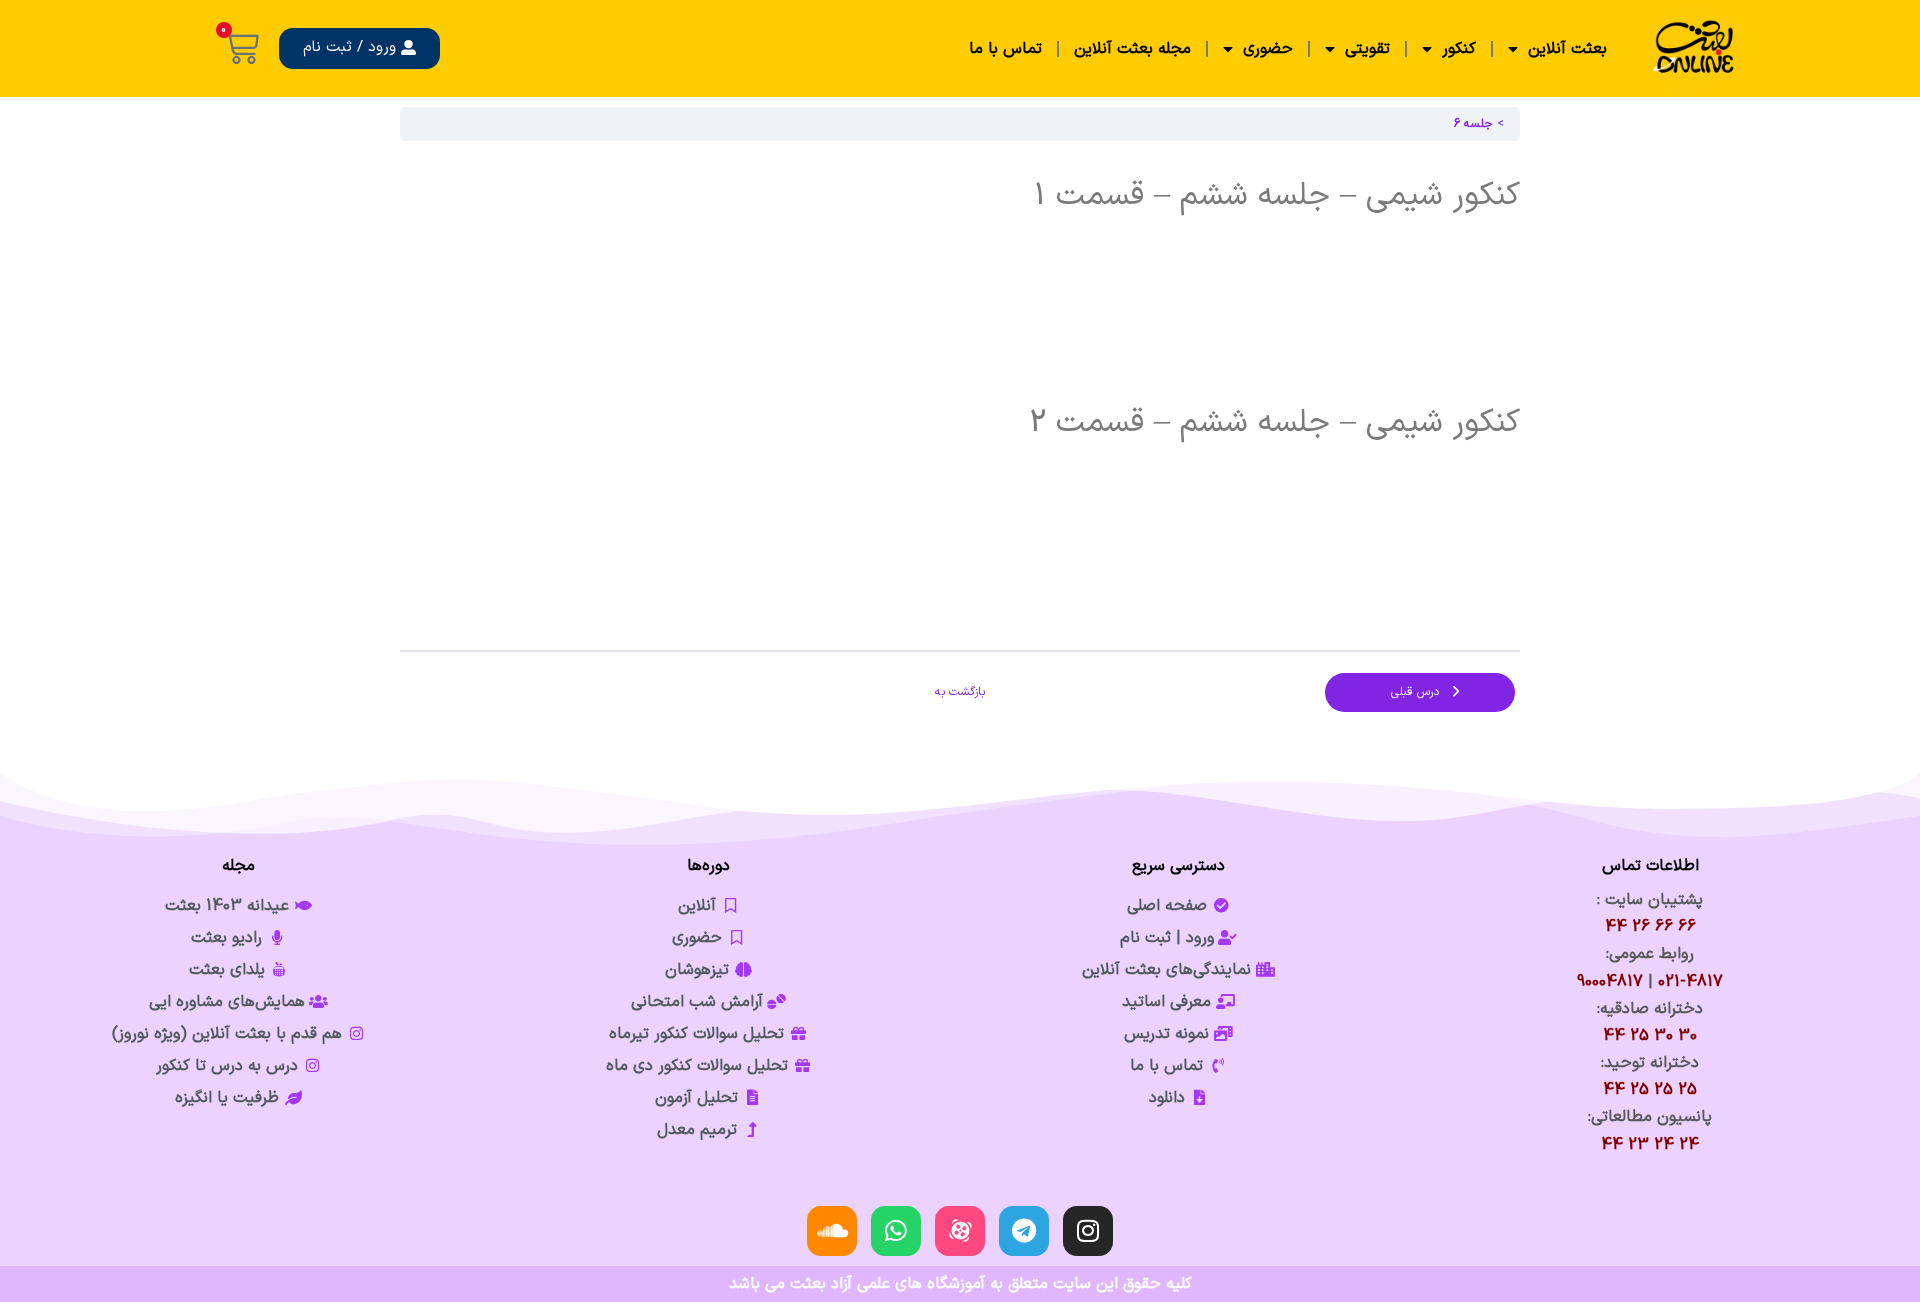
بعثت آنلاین (1567, 49)
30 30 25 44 (1650, 1036)
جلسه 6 (1473, 124)
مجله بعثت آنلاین (1132, 49)
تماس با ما (1005, 49)
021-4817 (1690, 982)
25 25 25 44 (1650, 1090)
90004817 (1610, 982)
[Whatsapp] (896, 1231)
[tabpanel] (960, 395)
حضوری (1268, 49)
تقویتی (1367, 49)
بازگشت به (960, 692)
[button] (359, 48)
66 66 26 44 (1650, 927)
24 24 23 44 (1650, 1145)
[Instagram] (1088, 1231)
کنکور (1459, 49)
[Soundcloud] (832, 1231)
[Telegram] (1024, 1231)
